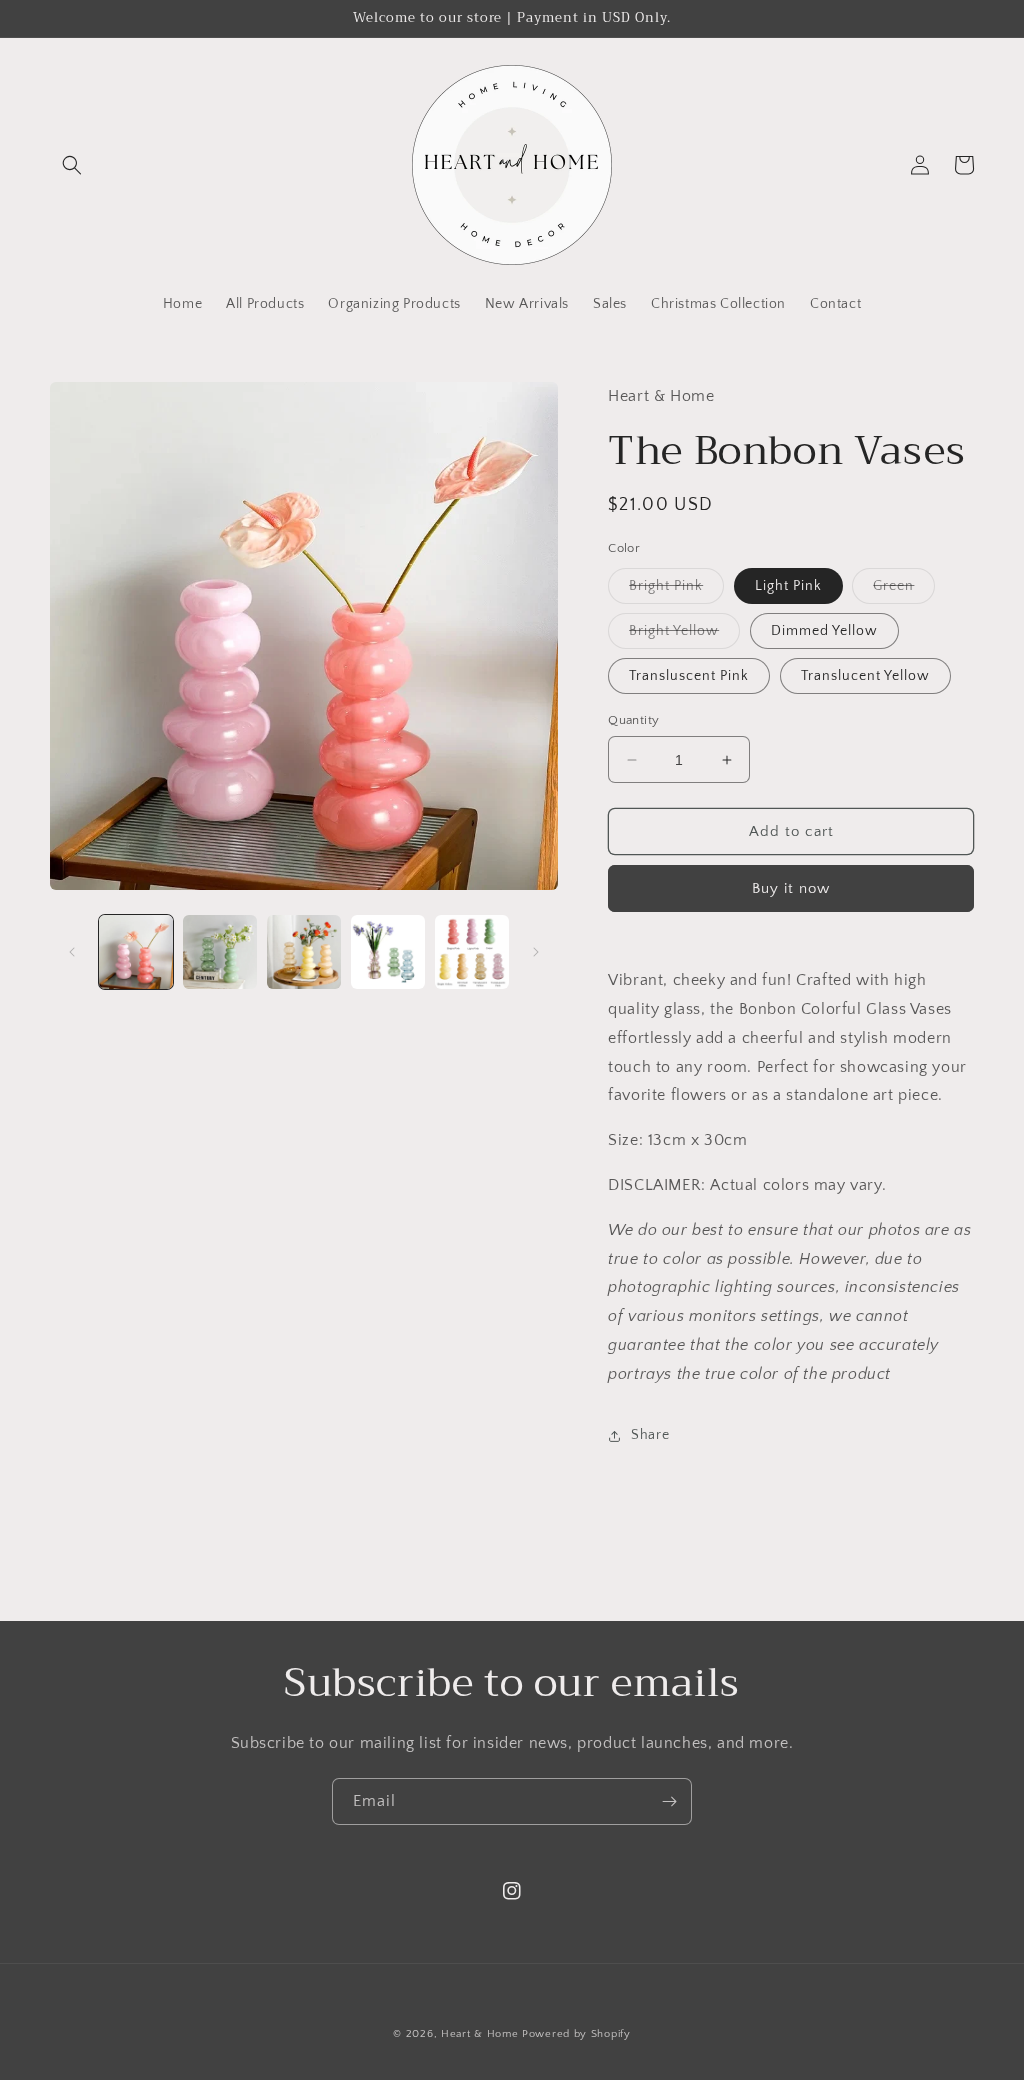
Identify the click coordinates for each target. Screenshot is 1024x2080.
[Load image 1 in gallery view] (136, 952)
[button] (72, 165)
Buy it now (791, 888)
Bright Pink (676, 590)
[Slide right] (536, 952)
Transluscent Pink (689, 676)
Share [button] (650, 1435)
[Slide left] (72, 952)
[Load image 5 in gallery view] (472, 952)
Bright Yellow (684, 635)
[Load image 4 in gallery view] (388, 952)
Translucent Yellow (865, 676)
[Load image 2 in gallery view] (220, 952)
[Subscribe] (669, 1801)
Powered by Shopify (576, 2034)
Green (904, 590)
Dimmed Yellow (824, 631)
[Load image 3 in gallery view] (304, 952)
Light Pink (788, 586)
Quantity (633, 720)
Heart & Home (479, 2034)
